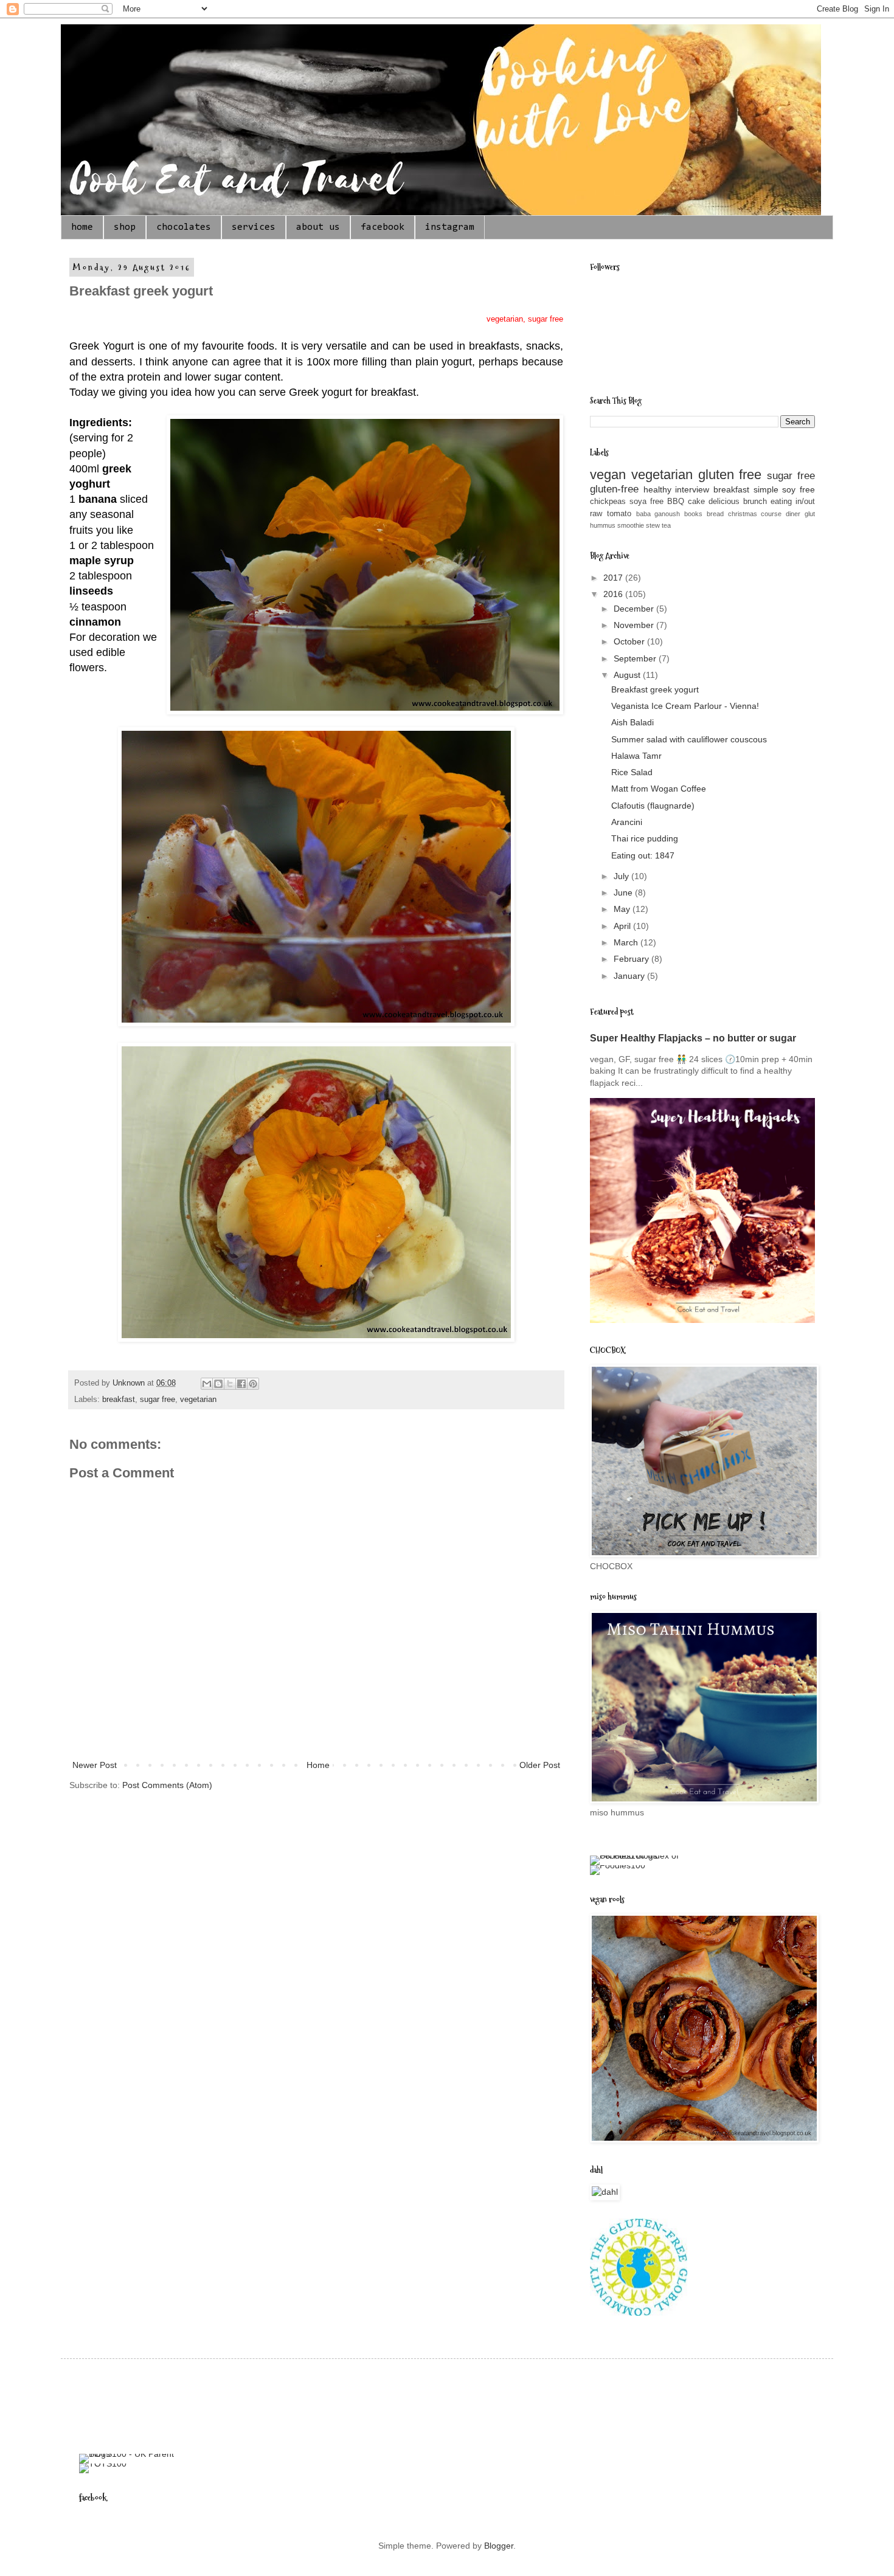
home (82, 227)
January (630, 976)
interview (692, 489)
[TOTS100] (103, 2464)
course (771, 514)
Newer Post (95, 1765)
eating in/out (793, 502)
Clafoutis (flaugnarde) (653, 806)
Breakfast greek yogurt (655, 689)
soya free (646, 502)
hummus (603, 525)
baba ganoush (658, 514)
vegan (608, 475)
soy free (799, 489)
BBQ (676, 502)
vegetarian (198, 1400)
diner (793, 514)
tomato (619, 514)
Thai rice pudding (645, 838)
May (623, 909)
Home (318, 1765)
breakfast (119, 1400)
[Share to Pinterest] (253, 1384)
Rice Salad (632, 772)
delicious (724, 502)
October (630, 641)
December (635, 609)
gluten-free (614, 489)
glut (810, 514)
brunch (755, 502)
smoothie (631, 525)
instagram (450, 227)
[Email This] (207, 1384)
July (622, 876)
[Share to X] (230, 1384)
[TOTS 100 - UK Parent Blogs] (129, 2454)
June (624, 893)
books (693, 514)
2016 (614, 594)
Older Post (540, 1765)
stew (653, 525)
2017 (614, 578)
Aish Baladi (632, 722)
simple (766, 489)
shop (125, 227)
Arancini (627, 822)
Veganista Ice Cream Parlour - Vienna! (685, 706)
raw (596, 514)
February (632, 959)
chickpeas (608, 502)
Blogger (499, 2546)
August (628, 675)
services (254, 227)
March (627, 942)
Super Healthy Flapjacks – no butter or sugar (693, 1038)
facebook (383, 227)
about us (318, 227)
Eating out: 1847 (643, 855)
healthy (657, 489)
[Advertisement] (300, 2405)
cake (696, 502)
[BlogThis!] (218, 1384)
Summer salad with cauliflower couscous (689, 739)
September (636, 658)
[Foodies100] (618, 1865)
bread (715, 514)
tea (666, 525)
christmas (743, 514)
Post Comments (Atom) (167, 1785)
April (623, 926)
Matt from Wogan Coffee (659, 789)
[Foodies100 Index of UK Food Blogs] (640, 1856)
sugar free (158, 1400)
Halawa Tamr (636, 756)
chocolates (184, 227)
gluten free (730, 475)
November (635, 625)
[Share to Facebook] (241, 1384)
